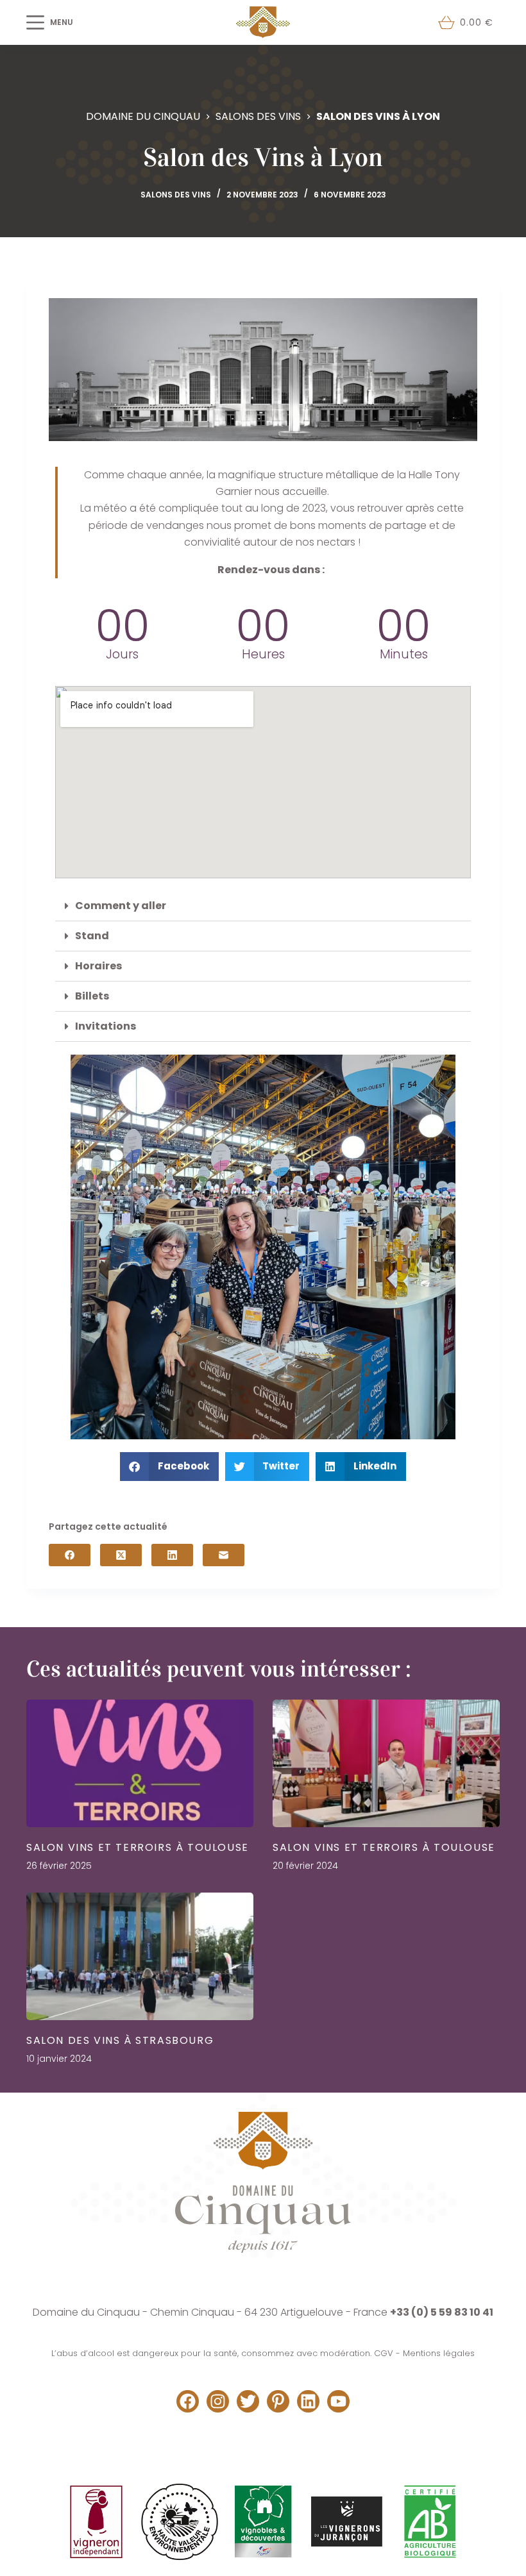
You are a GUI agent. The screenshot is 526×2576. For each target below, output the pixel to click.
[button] (263, 906)
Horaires (98, 966)
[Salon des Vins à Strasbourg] (140, 1956)
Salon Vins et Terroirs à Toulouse (138, 1847)
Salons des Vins (176, 195)
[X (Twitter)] (121, 1555)
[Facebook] (70, 1555)
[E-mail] (224, 1555)
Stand (92, 936)
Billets (92, 996)
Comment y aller (121, 906)
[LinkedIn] (172, 1555)
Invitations (106, 1026)
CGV (384, 2353)
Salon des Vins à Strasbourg (120, 2040)
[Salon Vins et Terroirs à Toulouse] (140, 1763)
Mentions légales (439, 2353)
